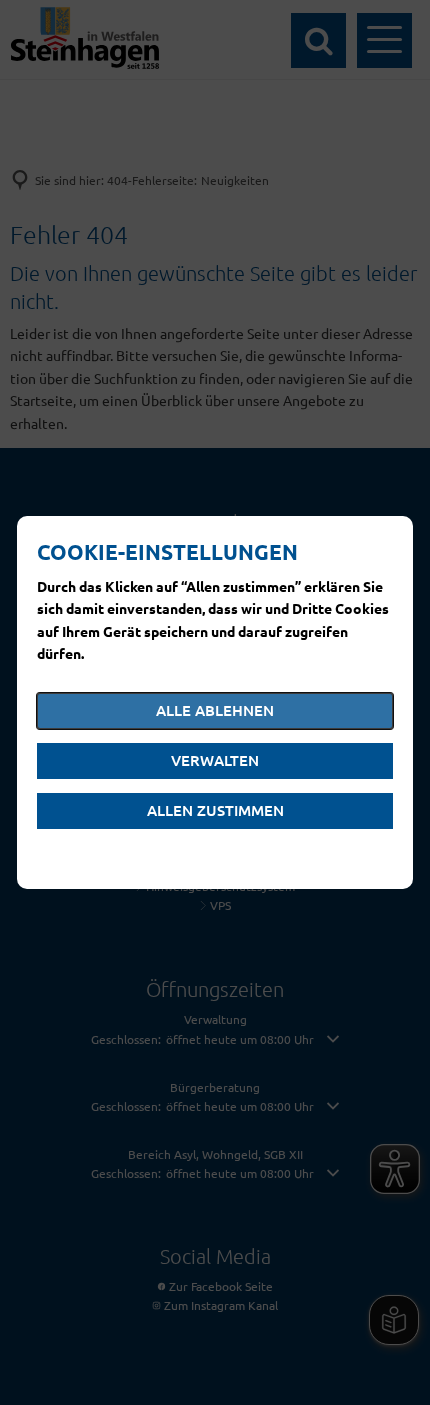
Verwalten (215, 760)
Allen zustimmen (215, 810)
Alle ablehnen (215, 710)
